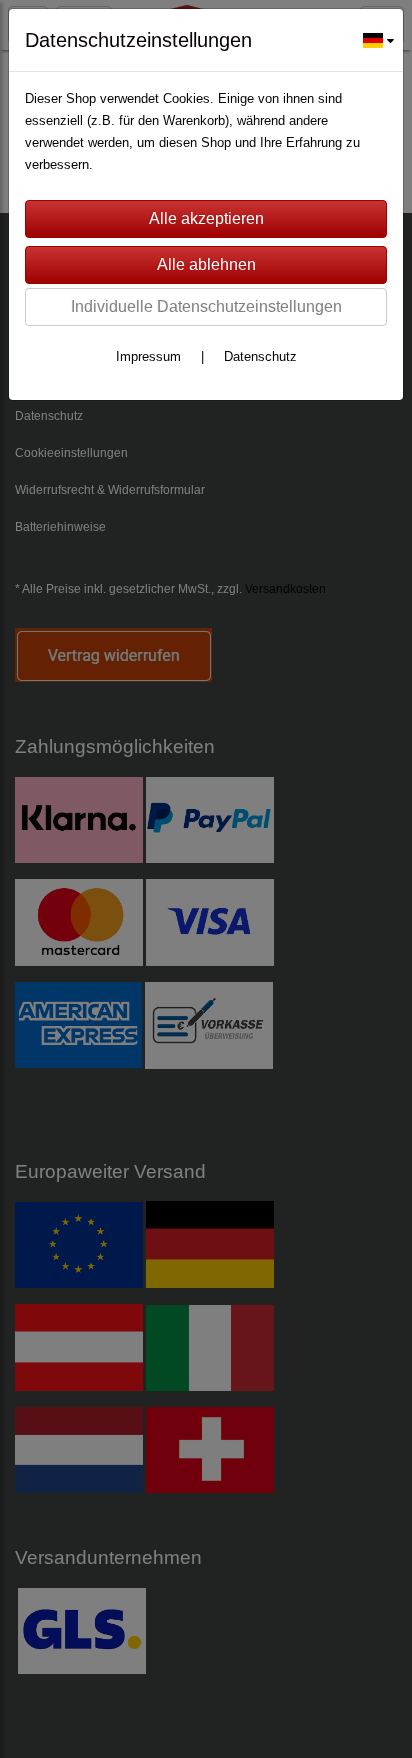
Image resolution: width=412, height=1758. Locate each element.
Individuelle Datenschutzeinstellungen (206, 306)
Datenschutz (260, 356)
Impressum (148, 356)
